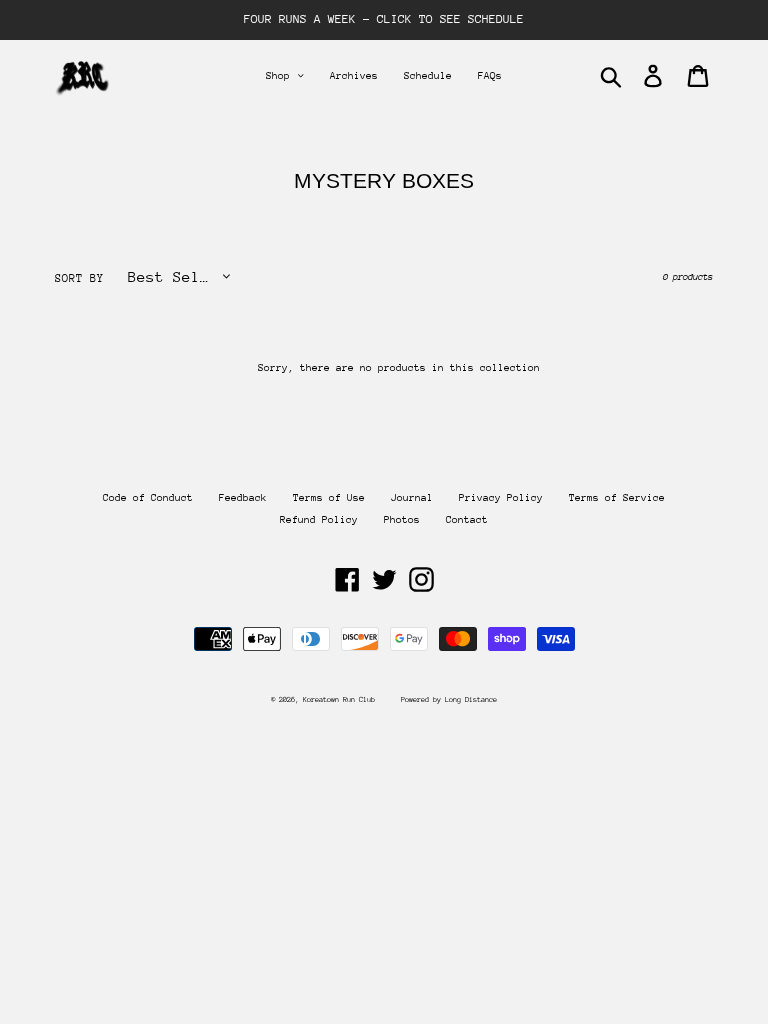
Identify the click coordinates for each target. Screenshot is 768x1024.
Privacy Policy (501, 498)
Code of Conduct (148, 498)
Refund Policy (319, 520)
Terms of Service (617, 498)
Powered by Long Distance (449, 699)
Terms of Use (329, 498)
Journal (412, 498)
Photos (402, 520)
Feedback (243, 498)
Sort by (79, 278)
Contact (467, 520)
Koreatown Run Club (339, 699)
